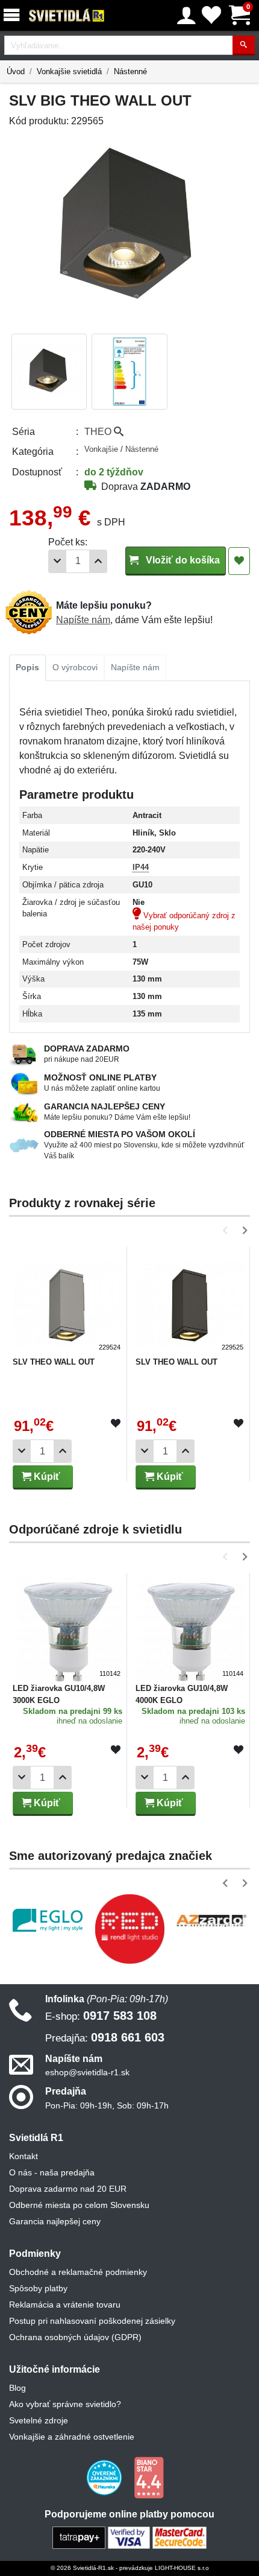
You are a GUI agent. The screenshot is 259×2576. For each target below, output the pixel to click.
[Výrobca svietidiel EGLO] (48, 1921)
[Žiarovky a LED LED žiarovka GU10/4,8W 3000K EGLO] (68, 1627)
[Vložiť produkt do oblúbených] (116, 1424)
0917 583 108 (101, 2016)
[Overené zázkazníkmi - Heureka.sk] (105, 2477)
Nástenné (130, 71)
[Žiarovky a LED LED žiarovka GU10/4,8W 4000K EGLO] (191, 1627)
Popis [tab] (27, 667)
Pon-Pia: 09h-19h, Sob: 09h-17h (107, 2105)
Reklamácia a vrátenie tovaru (65, 2305)
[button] (227, 1230)
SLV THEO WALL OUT (54, 1362)
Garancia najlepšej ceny (55, 2221)
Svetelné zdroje (39, 2420)
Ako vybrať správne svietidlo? (65, 2404)
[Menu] (14, 15)
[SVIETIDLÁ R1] (67, 16)
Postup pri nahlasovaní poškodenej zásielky (92, 2321)
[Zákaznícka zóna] (186, 16)
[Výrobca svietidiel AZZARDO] (211, 1920)
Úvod (16, 71)
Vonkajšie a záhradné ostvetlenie (72, 2437)
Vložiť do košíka (182, 560)
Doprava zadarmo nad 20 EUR (68, 2189)
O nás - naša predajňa (52, 2172)
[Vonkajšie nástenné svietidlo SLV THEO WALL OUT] (68, 1301)
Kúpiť (46, 1477)
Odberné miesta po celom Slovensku (79, 2205)
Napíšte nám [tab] (135, 667)
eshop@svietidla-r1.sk (87, 2072)
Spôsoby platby (38, 2288)
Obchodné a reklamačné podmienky (78, 2272)
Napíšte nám (83, 620)
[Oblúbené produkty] (211, 15)
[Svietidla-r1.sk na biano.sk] (149, 2477)
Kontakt (23, 2156)
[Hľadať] (244, 46)
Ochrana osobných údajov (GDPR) (75, 2337)
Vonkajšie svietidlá (69, 71)
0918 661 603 (105, 2037)
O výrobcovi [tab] (75, 667)
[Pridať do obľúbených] (239, 561)
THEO (99, 432)
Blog (17, 2388)
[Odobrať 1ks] (57, 561)
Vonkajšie (102, 449)
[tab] (27, 668)
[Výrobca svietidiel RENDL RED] (129, 1929)
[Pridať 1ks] (98, 561)
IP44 (141, 867)
